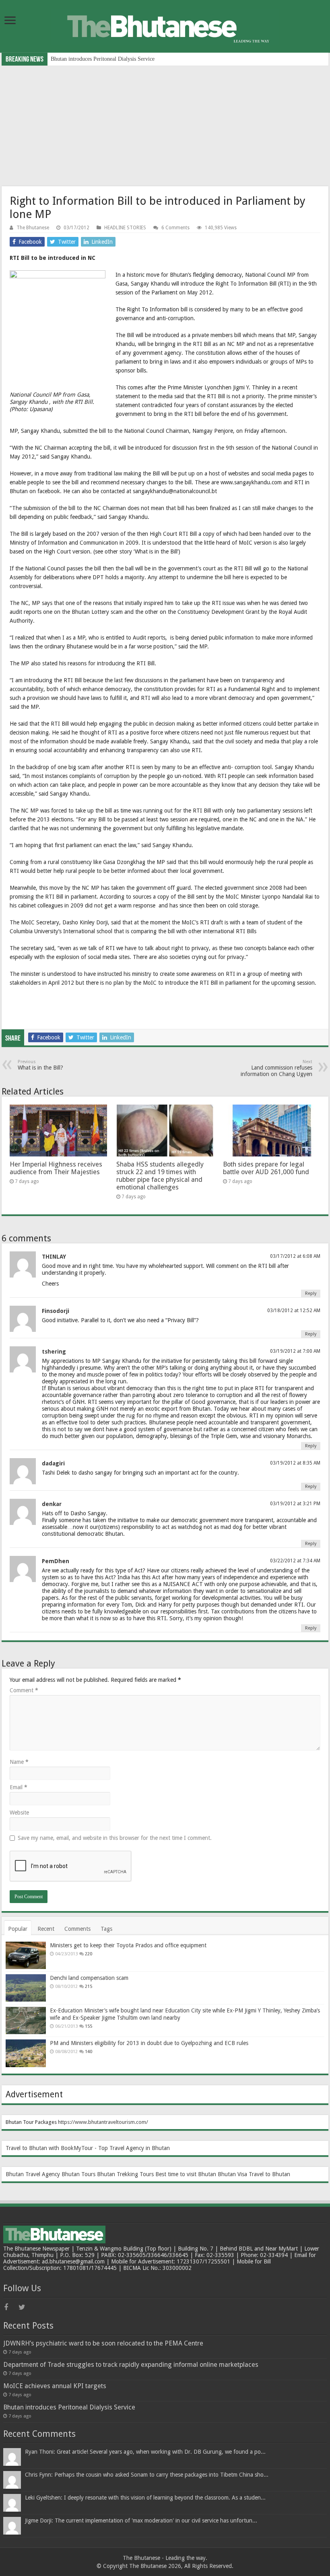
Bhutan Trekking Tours (125, 2174)
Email (19, 1787)
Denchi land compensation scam (89, 1978)
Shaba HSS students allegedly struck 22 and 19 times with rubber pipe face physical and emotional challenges (160, 1176)
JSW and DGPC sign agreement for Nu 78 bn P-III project (118, 59)
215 (89, 1987)
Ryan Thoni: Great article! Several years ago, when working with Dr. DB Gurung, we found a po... (145, 2452)
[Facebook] (10, 2307)
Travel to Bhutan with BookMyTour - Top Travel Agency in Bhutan (88, 2148)
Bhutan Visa (232, 2174)
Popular (18, 1929)
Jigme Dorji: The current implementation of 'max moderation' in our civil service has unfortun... (141, 2520)
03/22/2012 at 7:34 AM (295, 1561)
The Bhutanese (33, 228)
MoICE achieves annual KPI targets (55, 2386)
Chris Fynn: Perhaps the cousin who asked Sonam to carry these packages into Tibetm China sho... (147, 2475)
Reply (311, 1293)
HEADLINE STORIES (125, 228)
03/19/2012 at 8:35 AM (295, 1463)
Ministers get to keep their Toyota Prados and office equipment (128, 1945)
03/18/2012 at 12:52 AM (294, 1311)
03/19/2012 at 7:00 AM (295, 1351)
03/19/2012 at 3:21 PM (295, 1504)
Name (19, 1762)
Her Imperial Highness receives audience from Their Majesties (56, 1168)
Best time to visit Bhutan (186, 2174)
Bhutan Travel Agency (33, 2174)
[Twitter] (25, 2307)
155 (89, 2026)
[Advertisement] (165, 126)
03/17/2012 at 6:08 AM (295, 1256)
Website (19, 1813)
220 (89, 1954)
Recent (46, 1929)
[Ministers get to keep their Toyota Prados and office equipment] (26, 1955)
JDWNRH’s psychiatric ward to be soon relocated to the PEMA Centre (103, 2343)
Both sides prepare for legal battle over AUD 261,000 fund (266, 1168)
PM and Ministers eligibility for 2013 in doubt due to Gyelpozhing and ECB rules (149, 2043)
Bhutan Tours (78, 2174)
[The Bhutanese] (165, 25)
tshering (54, 1352)
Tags (106, 1929)
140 (89, 2052)
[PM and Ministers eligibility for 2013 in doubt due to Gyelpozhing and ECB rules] (26, 2053)
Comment (24, 1690)
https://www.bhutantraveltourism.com (102, 2122)
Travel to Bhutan (269, 2174)
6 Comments (175, 228)
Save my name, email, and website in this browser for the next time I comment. (115, 1838)
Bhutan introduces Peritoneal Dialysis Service (69, 2407)
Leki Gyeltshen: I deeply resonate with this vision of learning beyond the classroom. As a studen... (145, 2498)
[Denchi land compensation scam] (26, 1988)
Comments (77, 1929)
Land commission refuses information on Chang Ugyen (276, 1068)
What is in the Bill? (40, 1065)
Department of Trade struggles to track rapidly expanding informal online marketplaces (131, 2365)
